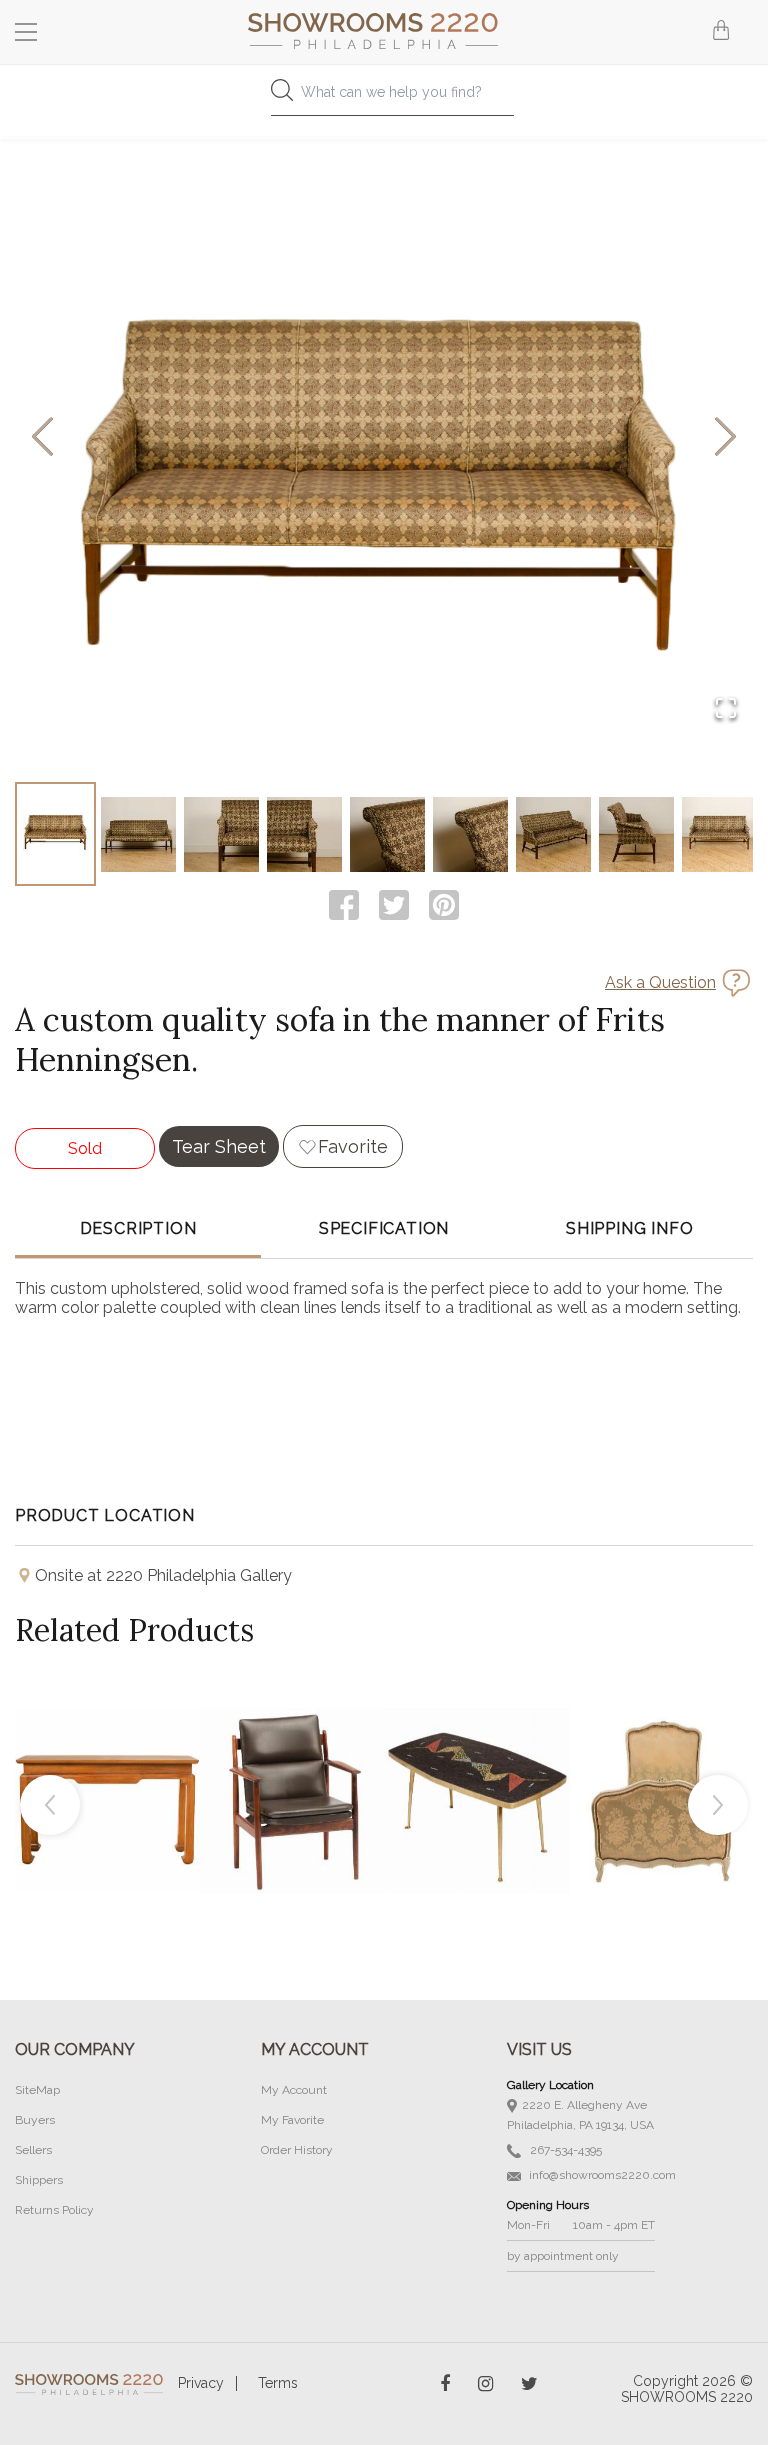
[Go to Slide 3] (221, 834)
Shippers (39, 2180)
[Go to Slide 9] (719, 834)
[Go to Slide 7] (553, 834)
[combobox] (384, 97)
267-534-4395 (564, 2150)
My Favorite (292, 2120)
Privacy (201, 2383)
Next (718, 1805)
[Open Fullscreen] (726, 709)
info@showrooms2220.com (601, 2175)
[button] (384, 438)
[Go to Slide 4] (304, 834)
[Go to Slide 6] (470, 834)
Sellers (33, 2150)
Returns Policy (54, 2210)
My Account (294, 2090)
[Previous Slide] (42, 438)
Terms (278, 2383)
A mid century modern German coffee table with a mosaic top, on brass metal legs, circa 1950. (478, 1755)
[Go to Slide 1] (55, 834)
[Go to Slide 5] (387, 834)
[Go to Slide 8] (636, 834)
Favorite (353, 1146)
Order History (297, 2150)
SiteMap (37, 2090)
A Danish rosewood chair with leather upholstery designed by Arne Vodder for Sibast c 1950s (293, 1755)
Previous (50, 1805)
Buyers (35, 2120)
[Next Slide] (725, 438)
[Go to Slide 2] (138, 834)
